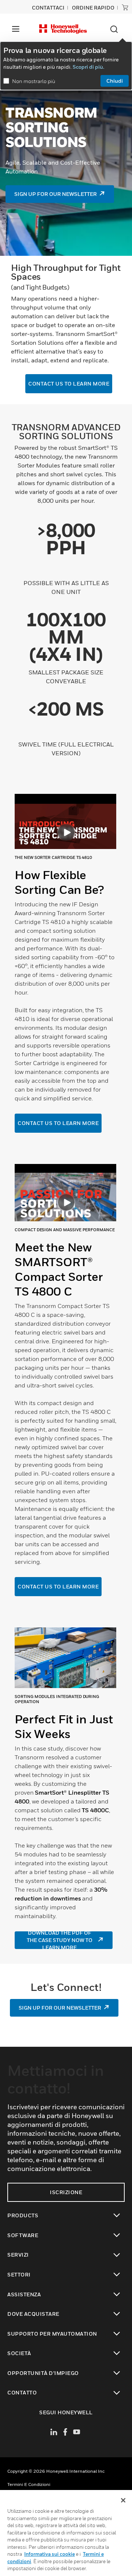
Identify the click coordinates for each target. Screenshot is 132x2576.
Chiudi (115, 81)
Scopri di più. (88, 67)
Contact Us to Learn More (58, 1123)
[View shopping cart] (125, 7)
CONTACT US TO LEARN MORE (58, 1586)
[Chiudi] (123, 2500)
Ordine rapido (93, 8)
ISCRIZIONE (66, 2192)
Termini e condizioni (29, 2484)
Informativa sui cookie (49, 2554)
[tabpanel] (66, 960)
